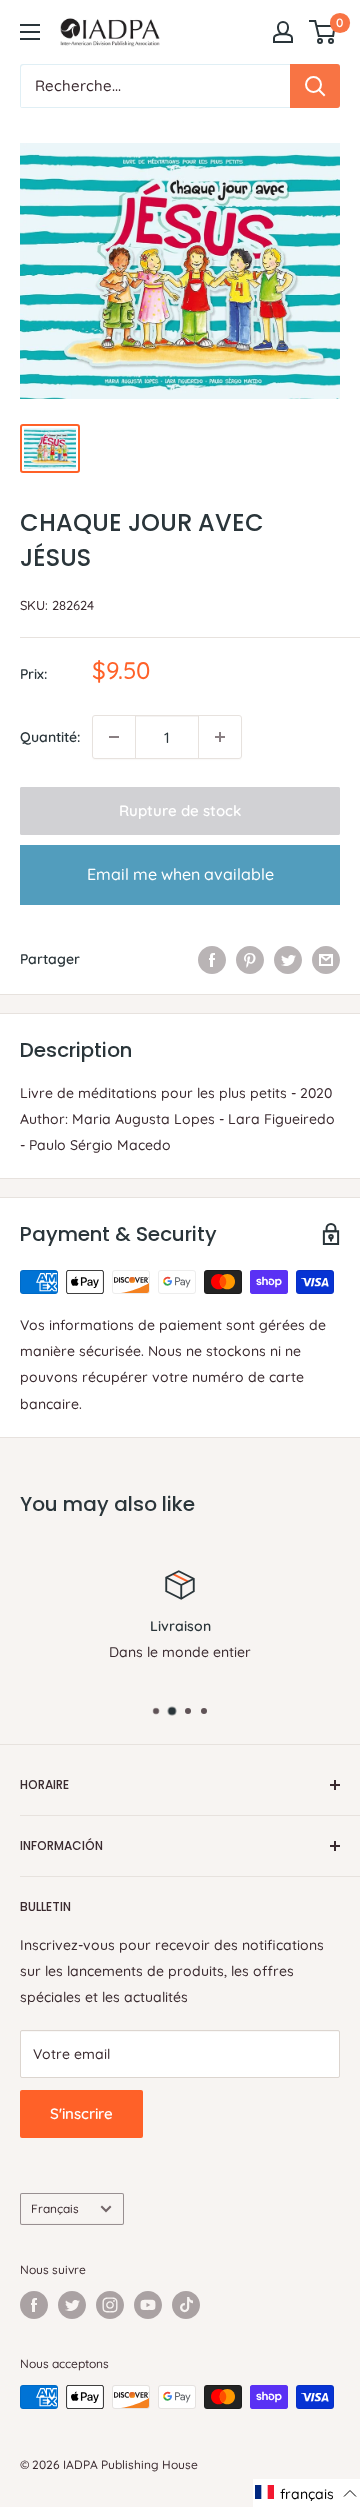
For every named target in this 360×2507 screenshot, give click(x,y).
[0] (323, 32)
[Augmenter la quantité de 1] (220, 737)
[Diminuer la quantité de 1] (114, 737)
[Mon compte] (283, 32)
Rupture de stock (180, 810)
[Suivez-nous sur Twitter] (72, 2305)
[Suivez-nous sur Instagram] (110, 2305)
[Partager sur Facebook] (212, 959)
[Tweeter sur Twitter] (288, 959)
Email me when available (180, 874)
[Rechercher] (315, 86)
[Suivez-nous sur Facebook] (34, 2305)
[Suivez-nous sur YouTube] (148, 2305)
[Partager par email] (326, 959)
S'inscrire (81, 2113)
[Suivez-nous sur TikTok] (186, 2305)
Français (55, 2208)
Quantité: (50, 737)
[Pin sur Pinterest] (250, 959)
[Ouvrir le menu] (30, 32)
